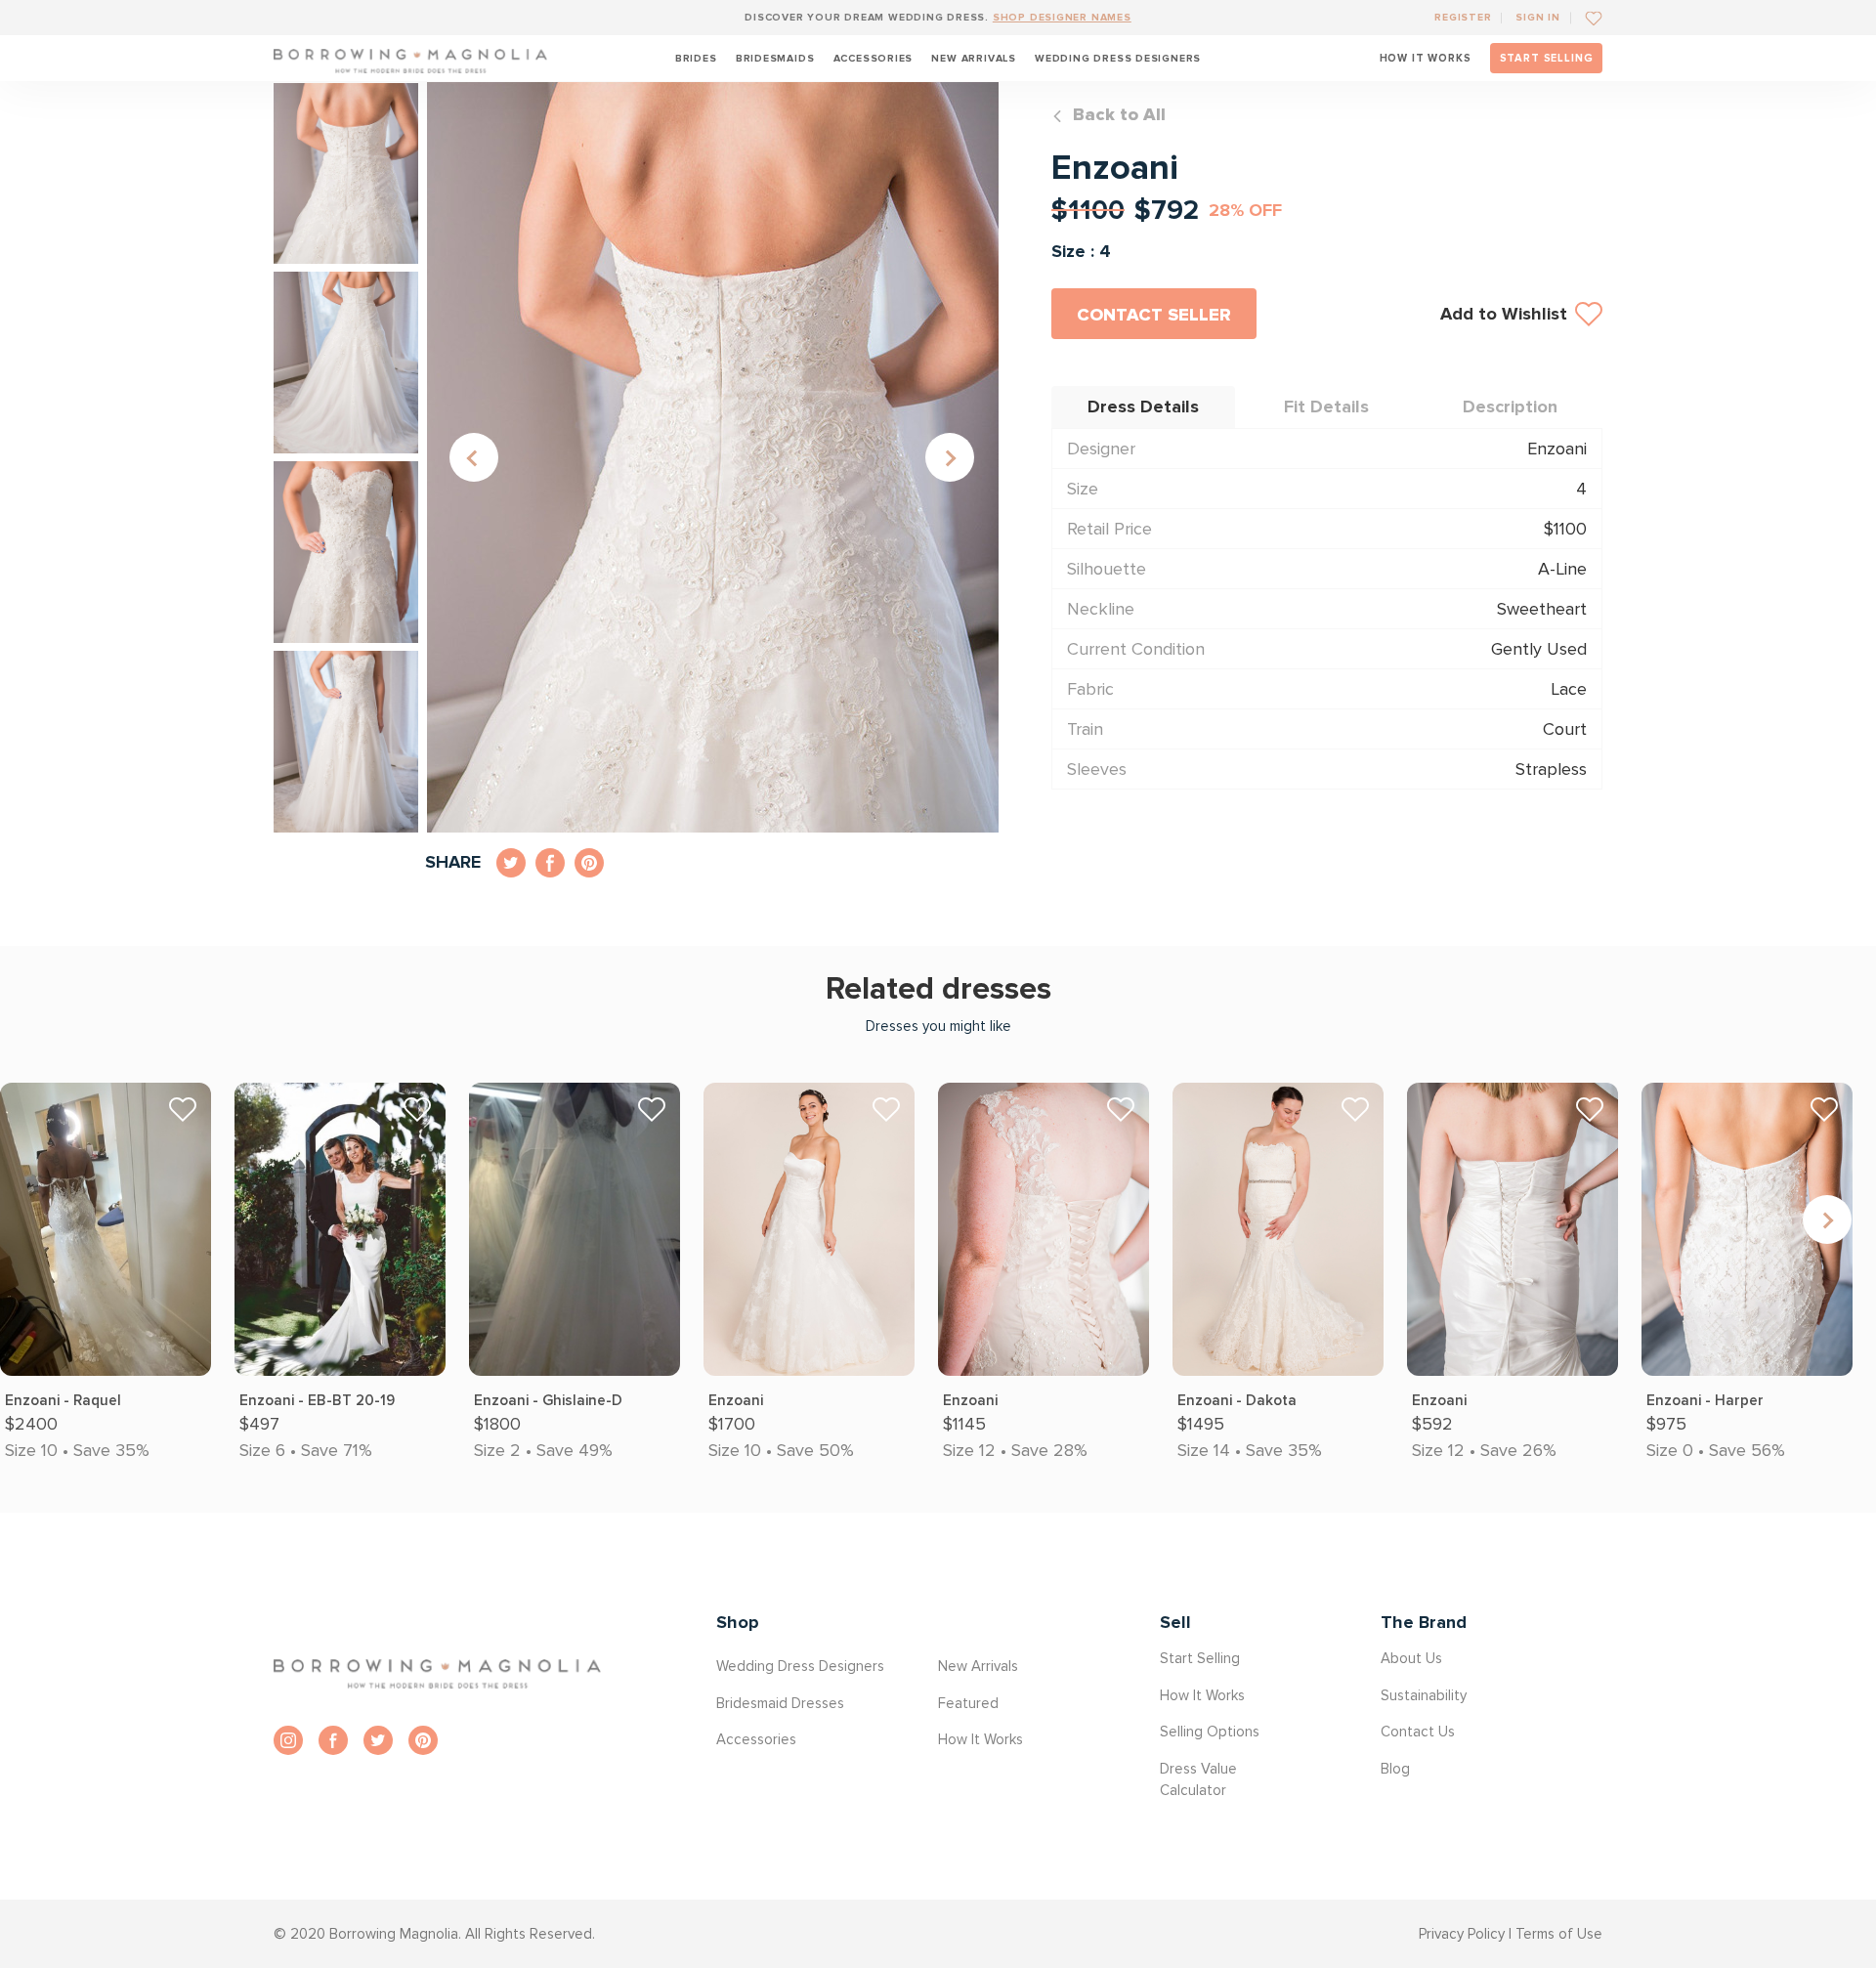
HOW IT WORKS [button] (1426, 58)
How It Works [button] (981, 1739)
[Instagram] (288, 1740)
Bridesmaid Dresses (780, 1703)
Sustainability (1424, 1695)
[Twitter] (378, 1740)
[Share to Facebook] (550, 863)
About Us (1411, 1658)
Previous (474, 457)
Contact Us (1418, 1732)
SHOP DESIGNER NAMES (1062, 17)
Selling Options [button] (1210, 1732)
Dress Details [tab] (1143, 406)
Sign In (1538, 17)
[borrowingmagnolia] (410, 58)
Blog (1395, 1769)
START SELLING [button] (1547, 58)
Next (950, 457)
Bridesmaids (775, 58)
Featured (968, 1703)
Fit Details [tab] (1326, 406)
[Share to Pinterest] (589, 863)
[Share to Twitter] (511, 863)
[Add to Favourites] (1586, 17)
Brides (696, 58)
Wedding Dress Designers (1118, 58)
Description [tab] (1510, 406)
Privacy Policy (1462, 1934)
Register (1463, 17)
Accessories (874, 58)
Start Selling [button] (1200, 1658)
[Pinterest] (423, 1740)
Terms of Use (1559, 1934)
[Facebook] (333, 1740)
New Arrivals (973, 58)
